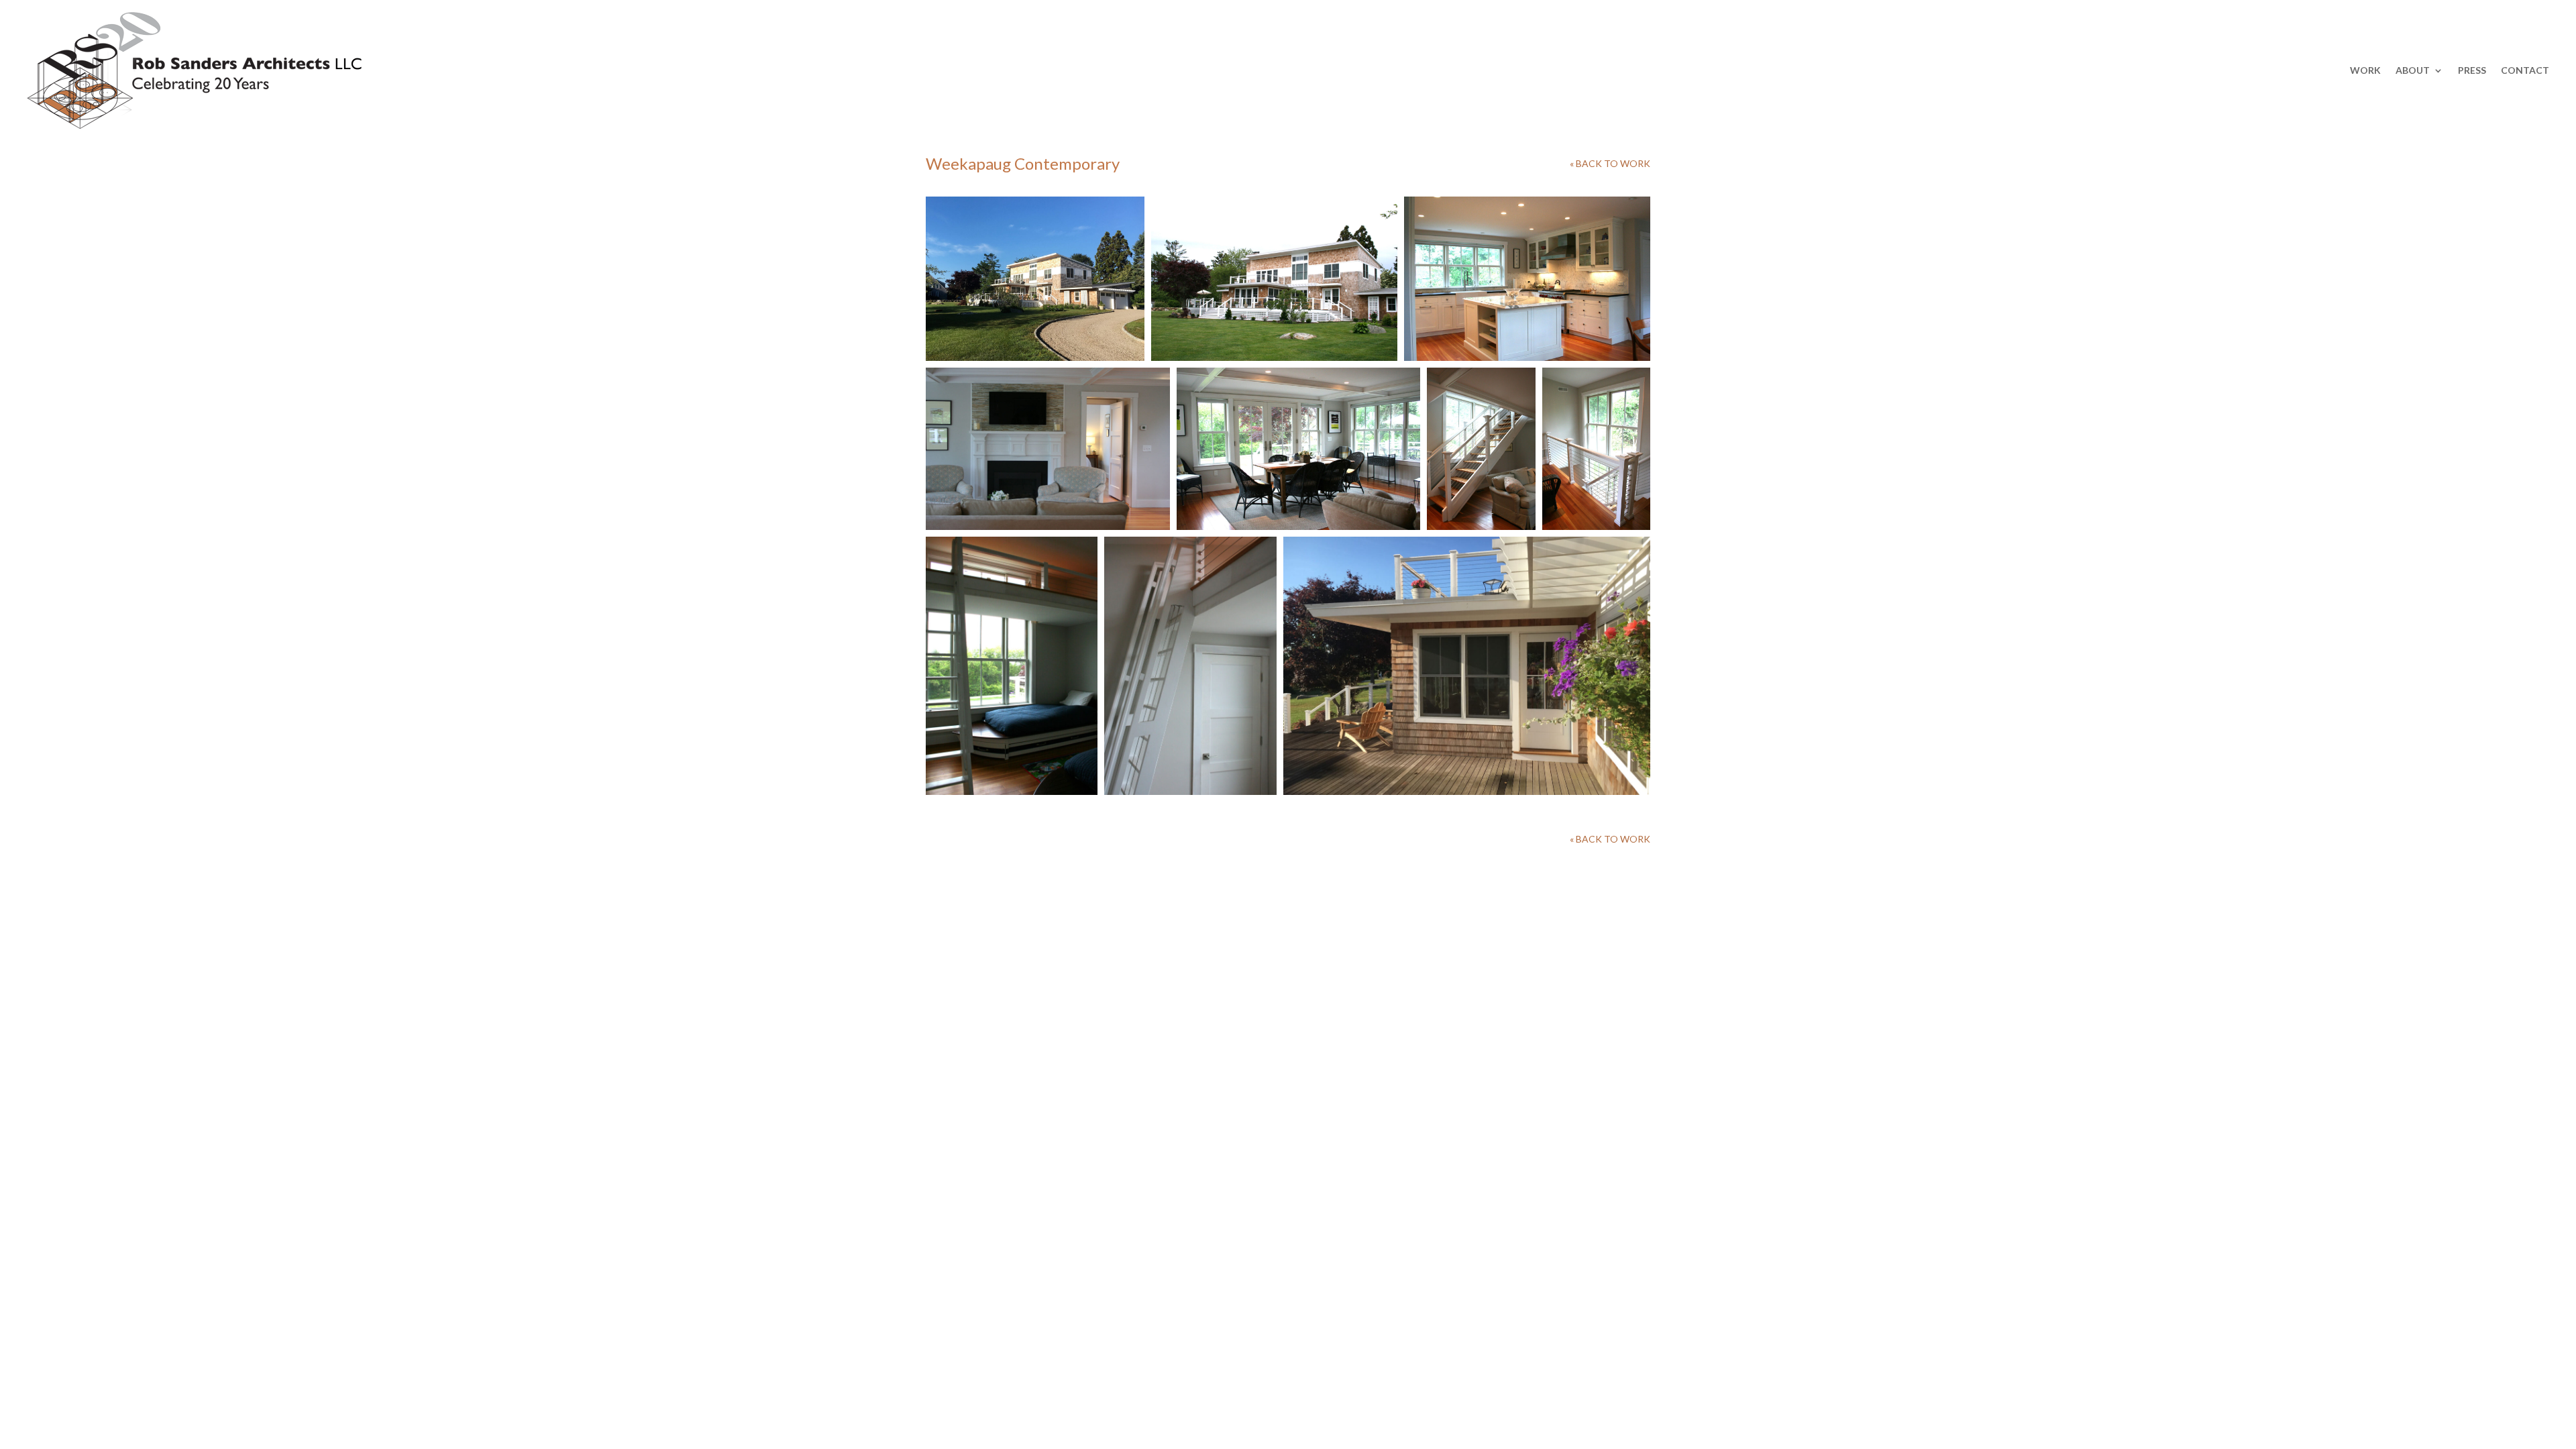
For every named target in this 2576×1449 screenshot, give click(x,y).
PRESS (2472, 70)
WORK (2365, 70)
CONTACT (2525, 70)
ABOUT (2413, 70)
